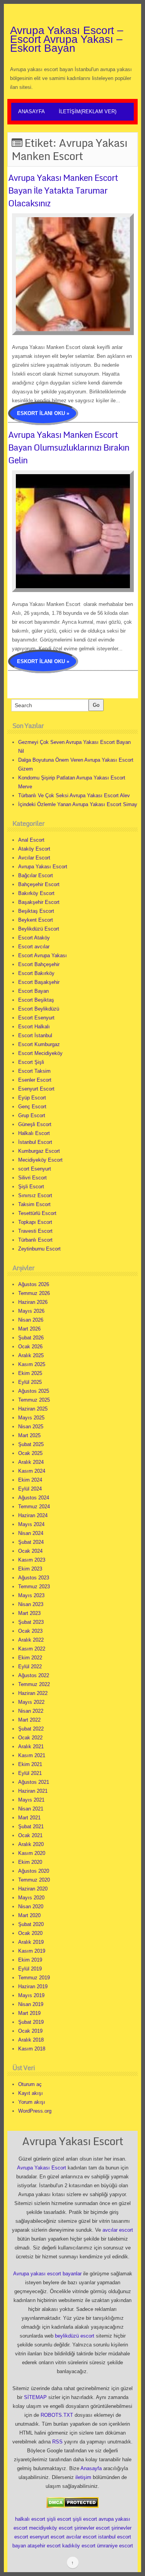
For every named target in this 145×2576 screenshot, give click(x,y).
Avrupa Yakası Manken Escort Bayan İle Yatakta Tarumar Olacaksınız (63, 190)
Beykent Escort (36, 920)
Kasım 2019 (32, 1951)
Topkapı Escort (35, 1222)
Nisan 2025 (31, 1427)
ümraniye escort (115, 2546)
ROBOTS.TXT (57, 2415)
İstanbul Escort (35, 1142)
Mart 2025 (29, 1435)
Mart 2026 (29, 1329)
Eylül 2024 (30, 1489)
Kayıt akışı (31, 2093)
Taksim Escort (34, 1204)
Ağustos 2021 (34, 1782)
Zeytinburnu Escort (39, 1249)
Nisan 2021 (31, 1809)
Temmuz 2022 (34, 1684)
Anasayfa (32, 111)
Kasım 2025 (32, 1364)
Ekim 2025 (30, 1373)
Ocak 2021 (30, 1835)
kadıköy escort (79, 2546)
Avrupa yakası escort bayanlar (47, 2274)
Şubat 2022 (31, 1729)
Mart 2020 (29, 1915)
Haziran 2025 (33, 1409)
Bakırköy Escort (36, 893)
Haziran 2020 (33, 1889)
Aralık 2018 (31, 2040)
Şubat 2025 (31, 1444)
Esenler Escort (35, 1080)
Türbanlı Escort (35, 1240)
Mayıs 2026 (31, 1311)
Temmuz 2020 (34, 1880)
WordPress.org (35, 2111)
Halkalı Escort (34, 1133)
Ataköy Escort (34, 849)
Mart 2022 (29, 1720)
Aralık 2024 (31, 1462)
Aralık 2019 (31, 1942)
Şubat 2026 (31, 1338)
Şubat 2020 (31, 1924)
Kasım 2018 (32, 2049)
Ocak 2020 (30, 1933)
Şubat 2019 (31, 2022)
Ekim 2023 (30, 1569)
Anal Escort (31, 840)
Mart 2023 (29, 1613)
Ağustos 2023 (34, 1578)
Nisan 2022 (31, 1711)
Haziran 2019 (33, 1986)
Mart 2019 (29, 2013)
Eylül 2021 (30, 1773)
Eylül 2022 (30, 1667)
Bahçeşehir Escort (39, 884)
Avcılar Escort (34, 858)
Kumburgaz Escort (39, 1151)
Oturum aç (30, 2084)
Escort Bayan (33, 991)
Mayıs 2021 (31, 1800)
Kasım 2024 (32, 1471)
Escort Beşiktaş (36, 1000)
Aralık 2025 (31, 1355)
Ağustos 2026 (34, 1284)
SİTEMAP (35, 2397)
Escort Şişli (31, 1062)
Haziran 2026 (33, 1302)
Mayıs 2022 (31, 1702)
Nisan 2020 (31, 1906)
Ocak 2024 (30, 1551)
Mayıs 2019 (31, 1995)
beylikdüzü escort (75, 2336)
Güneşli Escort (35, 1124)
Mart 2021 (29, 1818)
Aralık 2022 (31, 1640)
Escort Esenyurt (36, 1018)
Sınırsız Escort (35, 1195)
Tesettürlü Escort (37, 1213)
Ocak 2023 (30, 1631)
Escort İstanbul (35, 1035)
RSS (57, 2442)
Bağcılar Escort (36, 875)
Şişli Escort (31, 1187)
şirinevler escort (92, 2528)
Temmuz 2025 (34, 1400)
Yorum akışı (32, 2102)
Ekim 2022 (30, 1658)
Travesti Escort (35, 1231)
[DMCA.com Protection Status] (72, 2502)
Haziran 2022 (33, 1693)
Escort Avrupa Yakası (43, 955)
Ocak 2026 (30, 1347)
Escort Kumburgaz (39, 1044)
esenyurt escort (47, 2537)
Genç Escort (32, 1107)
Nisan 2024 (31, 1533)
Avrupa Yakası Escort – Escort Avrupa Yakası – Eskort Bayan (67, 39)
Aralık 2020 (31, 1844)
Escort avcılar (34, 947)
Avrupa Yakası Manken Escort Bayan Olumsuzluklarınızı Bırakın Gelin (69, 447)
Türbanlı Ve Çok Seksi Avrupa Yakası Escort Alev (74, 795)
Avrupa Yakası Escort (43, 867)
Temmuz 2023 (34, 1587)
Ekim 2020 (30, 1862)
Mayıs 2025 (31, 1418)
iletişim (83, 2477)
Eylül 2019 (30, 1969)
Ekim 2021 (30, 1764)
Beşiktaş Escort (36, 911)
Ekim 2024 (30, 1480)
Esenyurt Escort (36, 1089)
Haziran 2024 (33, 1515)
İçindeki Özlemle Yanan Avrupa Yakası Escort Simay (78, 804)
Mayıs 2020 (31, 1898)
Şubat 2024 (31, 1542)
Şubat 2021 (31, 1827)
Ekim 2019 (30, 1960)
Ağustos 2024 (34, 1498)
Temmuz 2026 (34, 1293)
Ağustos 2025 (34, 1391)
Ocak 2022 (30, 1738)
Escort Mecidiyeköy (40, 1053)
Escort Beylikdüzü (39, 1009)
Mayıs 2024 (31, 1524)
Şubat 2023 (31, 1622)
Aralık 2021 (31, 1747)
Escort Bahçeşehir (39, 964)
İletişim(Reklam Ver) (88, 111)
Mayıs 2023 (31, 1595)
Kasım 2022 (32, 1649)
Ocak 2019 (30, 2031)
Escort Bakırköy (36, 973)
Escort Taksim (34, 1071)
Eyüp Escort (32, 1098)
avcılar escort (118, 2230)
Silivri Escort (32, 1178)
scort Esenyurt (35, 1169)
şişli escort (59, 2519)
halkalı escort (30, 2519)
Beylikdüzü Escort (39, 929)
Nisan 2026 (31, 1320)
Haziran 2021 (33, 1791)
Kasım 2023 (32, 1560)
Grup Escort (32, 1115)
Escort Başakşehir (39, 982)
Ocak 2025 (30, 1453)
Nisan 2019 (31, 2004)
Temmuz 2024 (34, 1507)
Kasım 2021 (32, 1755)
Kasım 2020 (32, 1853)
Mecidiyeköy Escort (40, 1160)
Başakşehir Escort (39, 902)
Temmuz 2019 (34, 1978)
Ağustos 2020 (34, 1871)
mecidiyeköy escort (51, 2528)
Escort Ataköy (34, 938)
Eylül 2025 (30, 1382)
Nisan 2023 (31, 1604)
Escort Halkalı (34, 1027)
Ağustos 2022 (34, 1675)
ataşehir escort (44, 2546)
